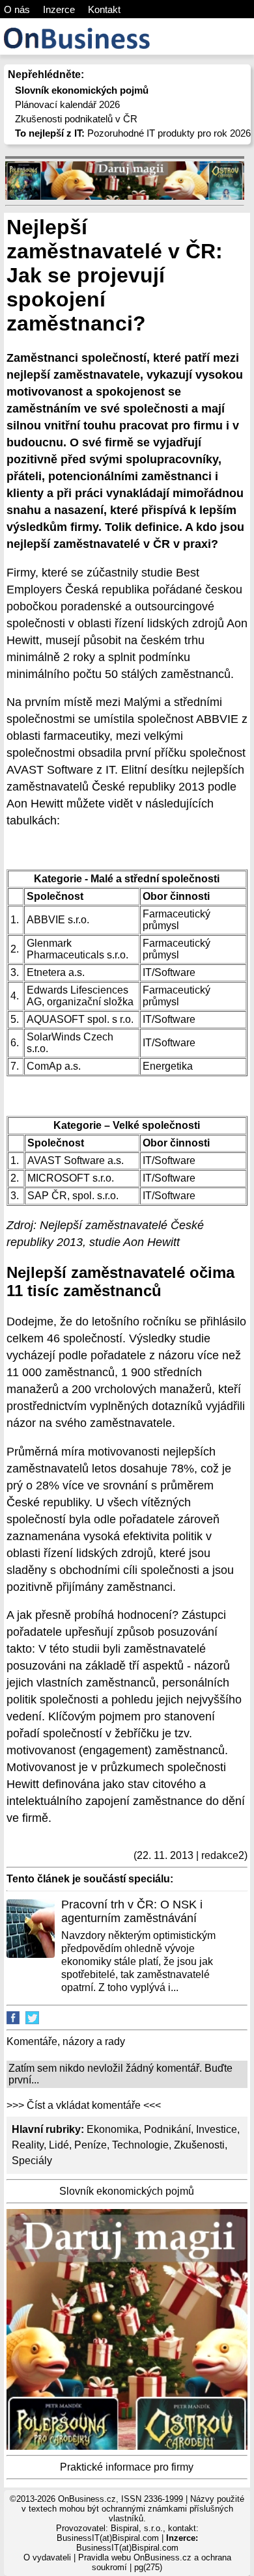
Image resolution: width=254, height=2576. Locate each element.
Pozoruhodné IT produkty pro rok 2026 (133, 133)
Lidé (59, 2145)
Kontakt (104, 9)
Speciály (32, 2161)
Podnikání (167, 2129)
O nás (17, 9)
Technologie (140, 2145)
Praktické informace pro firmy (127, 2467)
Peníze (91, 2145)
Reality (28, 2145)
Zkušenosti (199, 2145)
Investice (217, 2129)
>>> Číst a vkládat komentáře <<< (84, 2105)
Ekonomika (113, 2129)
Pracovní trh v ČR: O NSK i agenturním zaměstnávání (132, 1911)
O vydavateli (47, 2557)
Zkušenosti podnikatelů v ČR (76, 119)
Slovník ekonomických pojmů (127, 2191)
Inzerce (59, 9)
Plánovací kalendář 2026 (67, 104)
